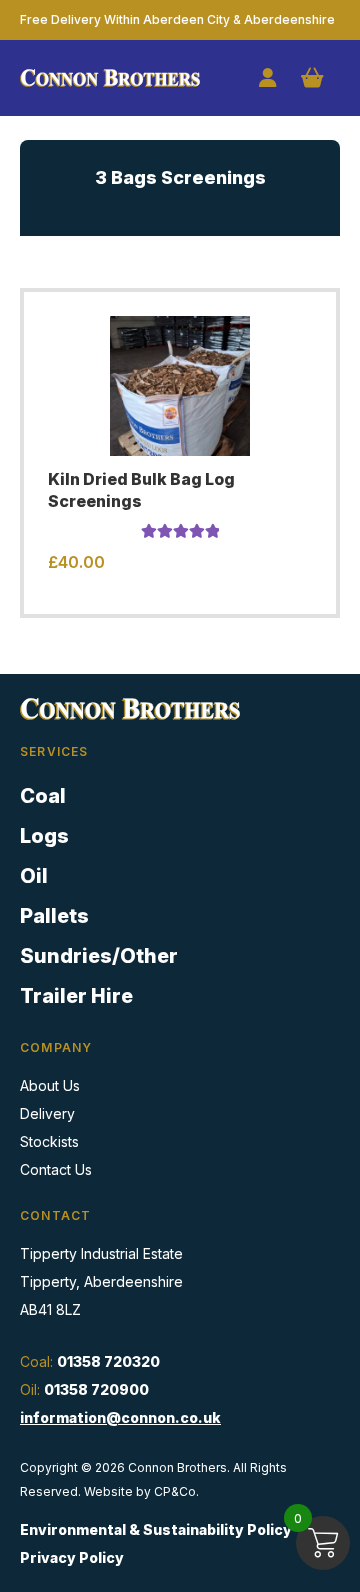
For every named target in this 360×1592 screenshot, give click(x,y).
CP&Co (175, 1491)
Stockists (49, 1141)
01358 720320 (108, 1361)
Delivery (47, 1113)
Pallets (54, 916)
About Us (50, 1085)
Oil (34, 876)
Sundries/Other (99, 956)
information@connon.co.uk (120, 1417)
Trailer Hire (76, 996)
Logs (44, 836)
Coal (43, 796)
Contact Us (56, 1169)
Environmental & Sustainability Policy (156, 1529)
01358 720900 (96, 1389)
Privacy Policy (72, 1557)
